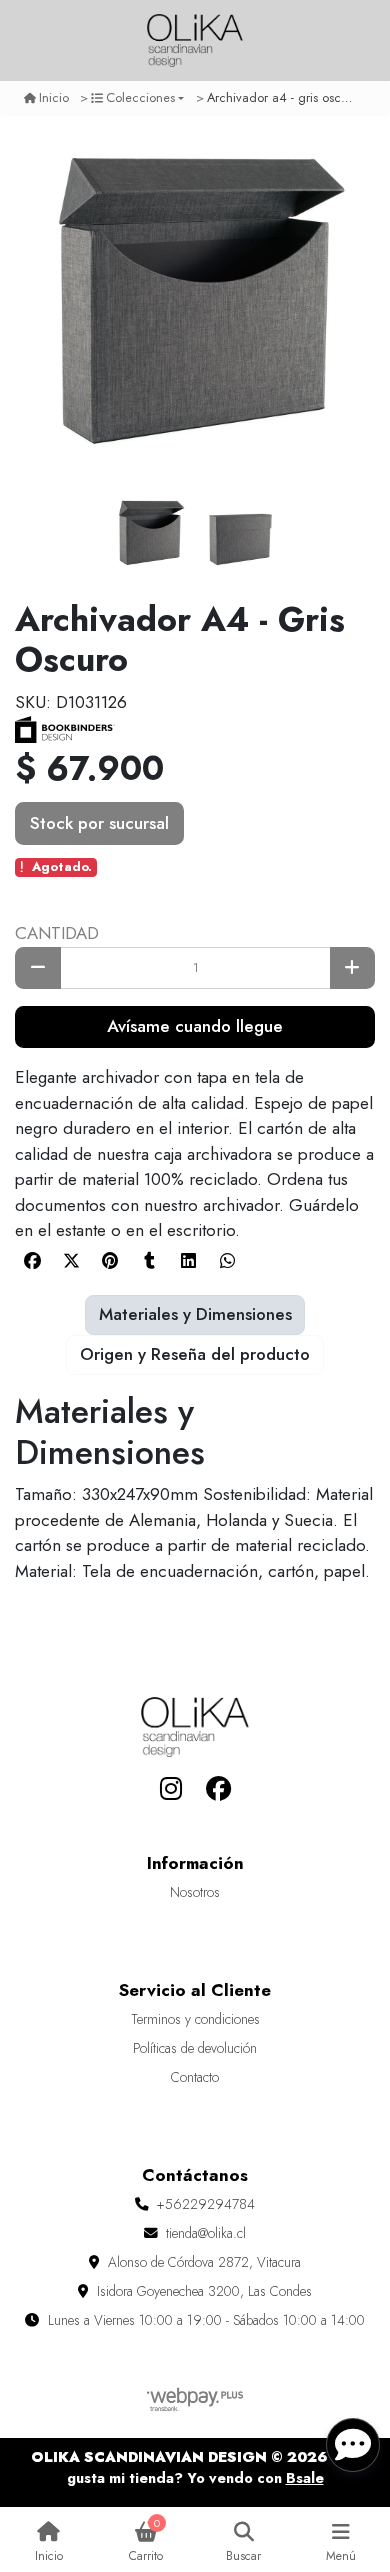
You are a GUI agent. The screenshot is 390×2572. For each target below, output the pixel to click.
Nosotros (195, 1892)
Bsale (305, 2478)
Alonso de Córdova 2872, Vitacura (204, 2262)
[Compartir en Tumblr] (149, 1261)
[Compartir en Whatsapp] (227, 1261)
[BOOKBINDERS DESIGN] (65, 727)
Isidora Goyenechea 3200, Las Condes (204, 2291)
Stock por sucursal (99, 823)
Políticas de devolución (195, 2048)
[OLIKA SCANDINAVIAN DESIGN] (195, 41)
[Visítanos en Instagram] (170, 1789)
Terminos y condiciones (195, 2019)
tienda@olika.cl (206, 2233)
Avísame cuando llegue (195, 1026)
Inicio (54, 97)
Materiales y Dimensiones (195, 1314)
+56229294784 (206, 2204)
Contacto (195, 2077)
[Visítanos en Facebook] (219, 1789)
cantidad (57, 933)
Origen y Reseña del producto (195, 1354)
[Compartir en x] (71, 1261)
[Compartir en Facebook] (32, 1261)
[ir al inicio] (195, 1727)
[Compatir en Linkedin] (188, 1261)
